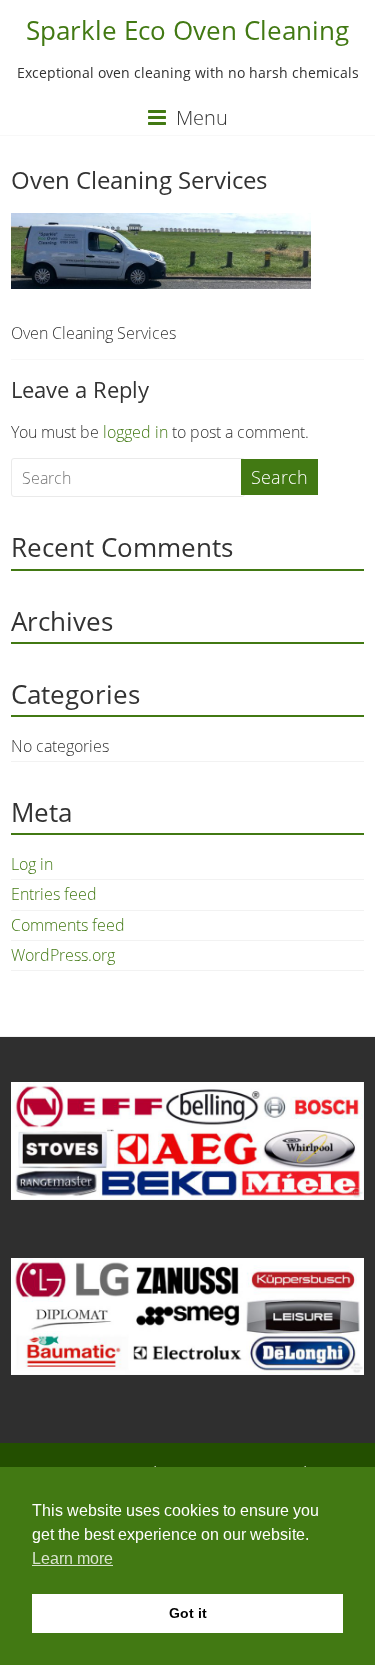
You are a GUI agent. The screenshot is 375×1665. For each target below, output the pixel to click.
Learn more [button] (72, 1558)
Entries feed (54, 894)
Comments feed (68, 925)
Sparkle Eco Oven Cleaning (187, 30)
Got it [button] (188, 1613)
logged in (135, 432)
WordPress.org (63, 955)
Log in (32, 864)
